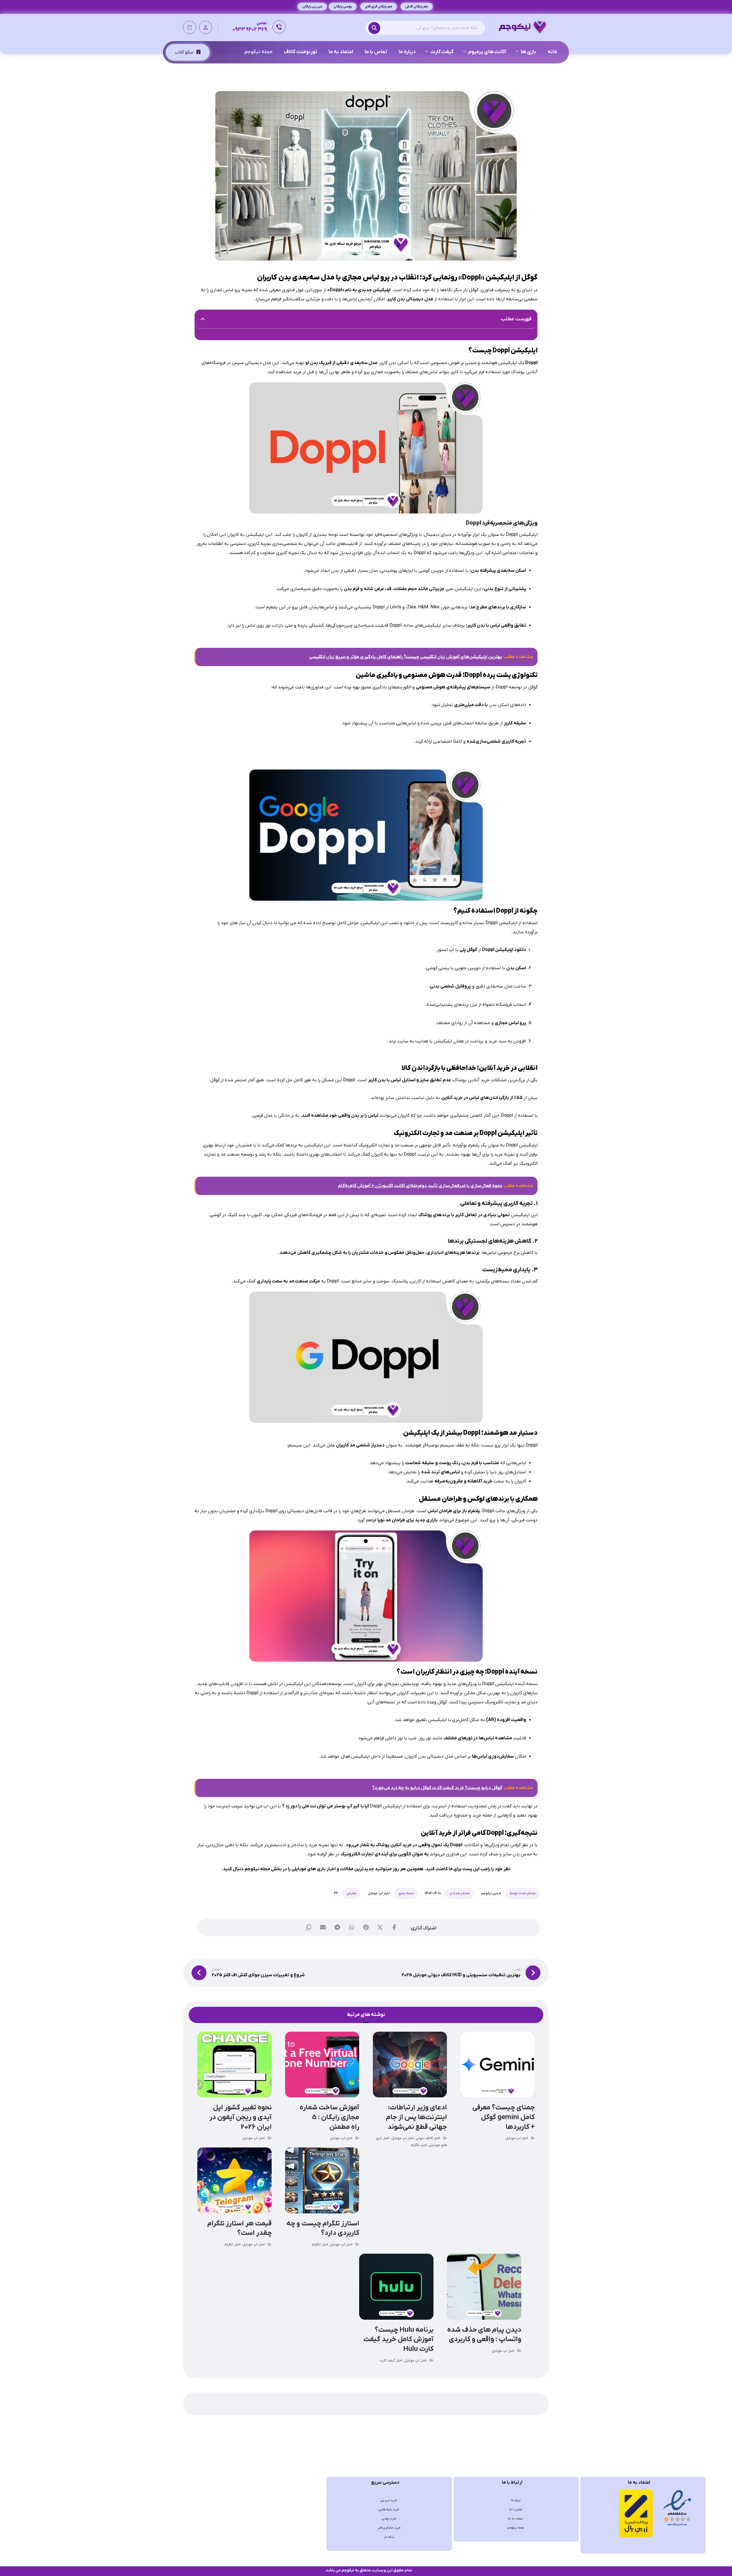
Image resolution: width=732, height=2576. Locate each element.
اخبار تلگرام (419, 2145)
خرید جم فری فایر (389, 2528)
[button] (376, 28)
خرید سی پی (389, 2500)
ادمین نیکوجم (491, 1893)
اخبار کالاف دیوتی (428, 2138)
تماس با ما (516, 2509)
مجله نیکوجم (257, 1869)
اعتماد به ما (516, 2519)
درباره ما (516, 2500)
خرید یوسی (389, 2519)
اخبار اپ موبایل (379, 1893)
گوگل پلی (468, 950)
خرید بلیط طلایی (389, 2509)
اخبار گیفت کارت (391, 2361)
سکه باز (389, 2537)
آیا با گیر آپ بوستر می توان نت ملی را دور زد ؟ (326, 1806)
